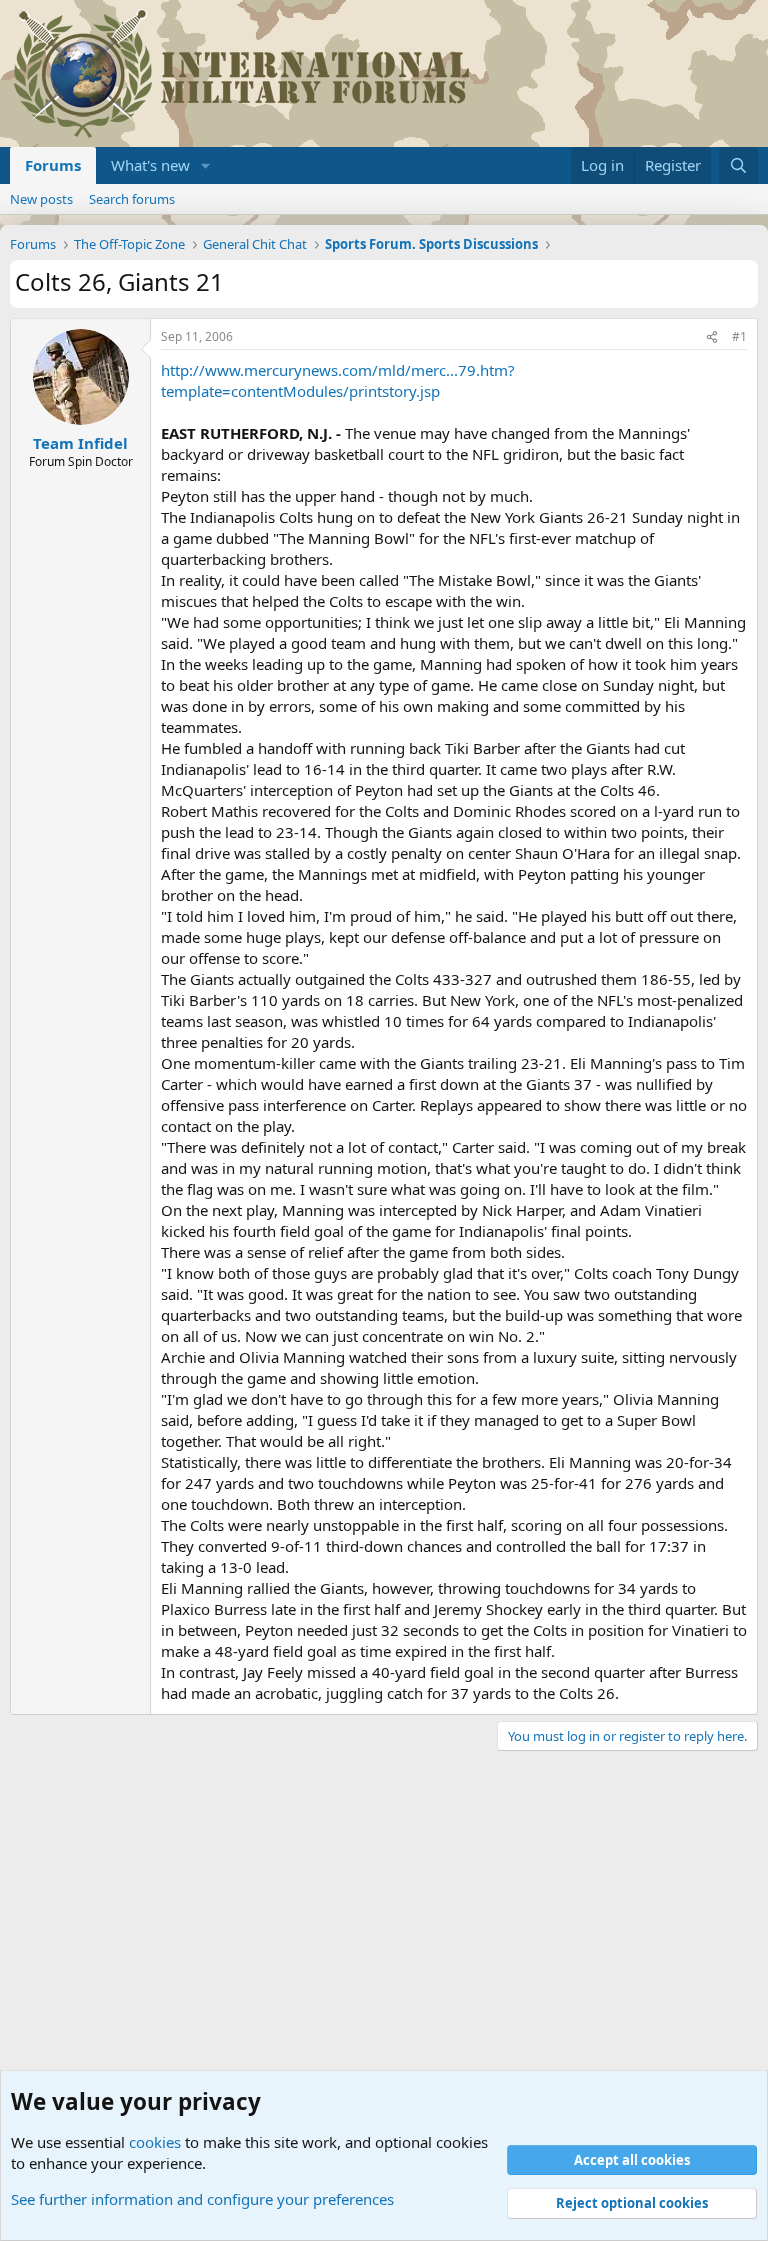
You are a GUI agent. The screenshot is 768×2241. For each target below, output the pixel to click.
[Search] (738, 165)
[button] (206, 165)
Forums (53, 165)
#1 (739, 336)
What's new (150, 165)
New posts (41, 199)
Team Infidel (80, 443)
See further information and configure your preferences (202, 2199)
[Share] (712, 337)
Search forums (132, 199)
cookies (155, 2142)
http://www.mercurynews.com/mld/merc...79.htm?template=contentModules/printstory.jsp (338, 380)
